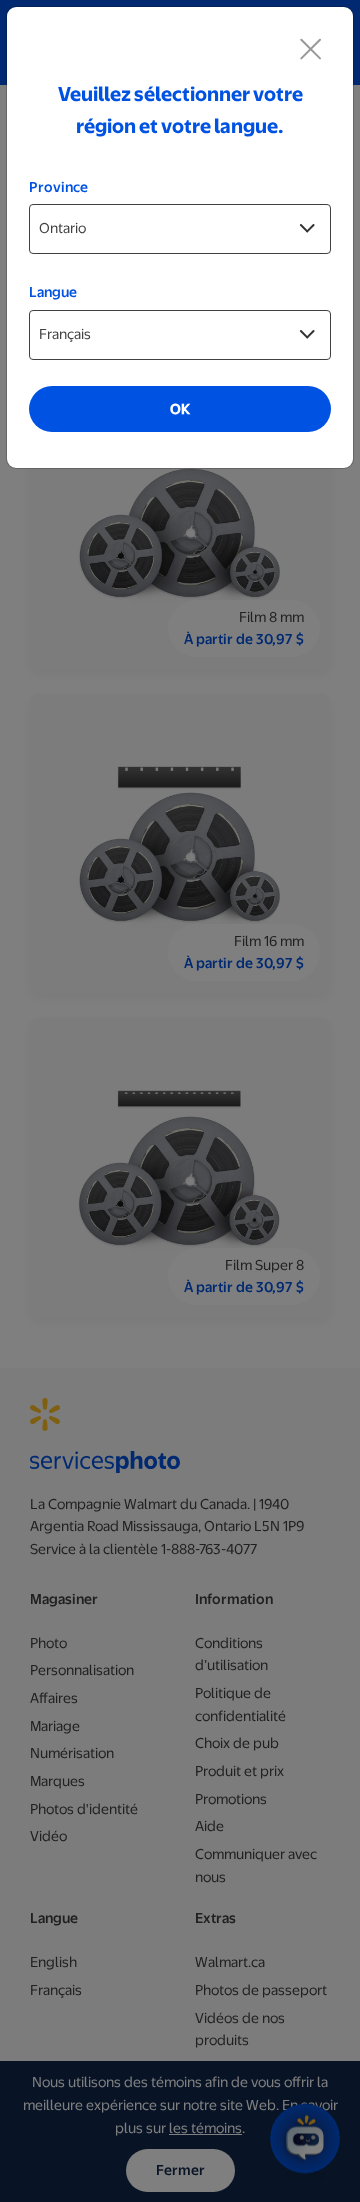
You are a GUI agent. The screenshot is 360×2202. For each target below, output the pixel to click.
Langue (53, 292)
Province (58, 187)
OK (180, 409)
